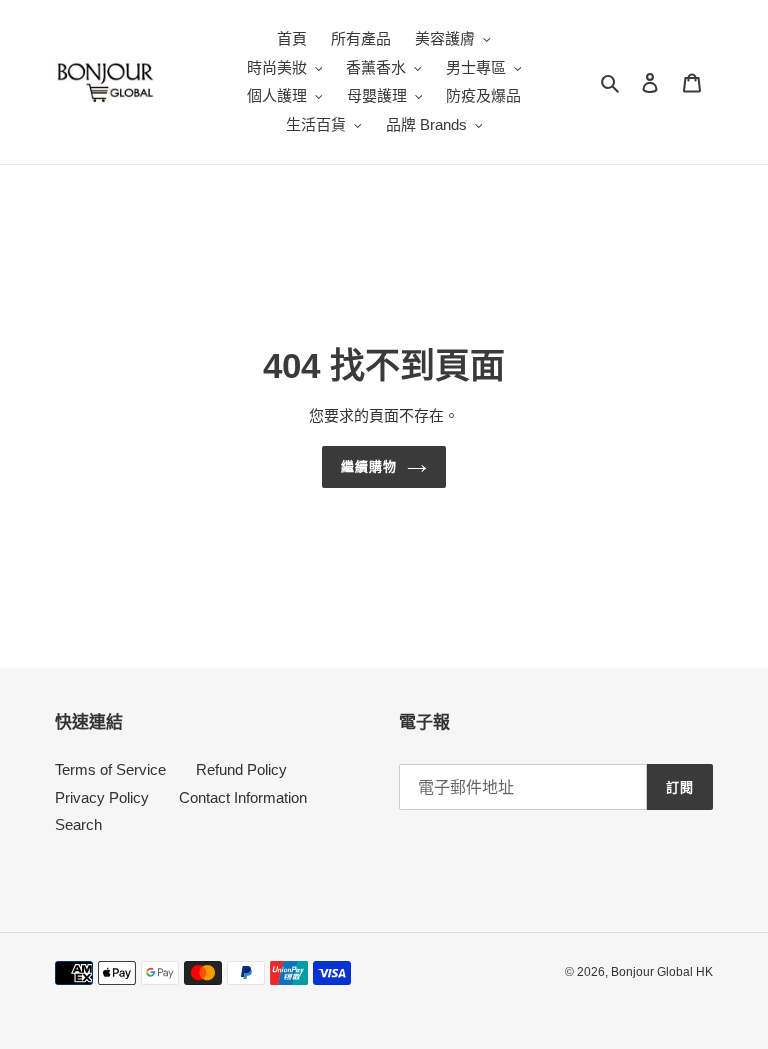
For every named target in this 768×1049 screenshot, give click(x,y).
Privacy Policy (102, 797)
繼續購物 (369, 466)
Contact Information (243, 797)
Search (78, 824)
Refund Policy (241, 769)
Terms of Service (110, 769)
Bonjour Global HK (662, 972)
